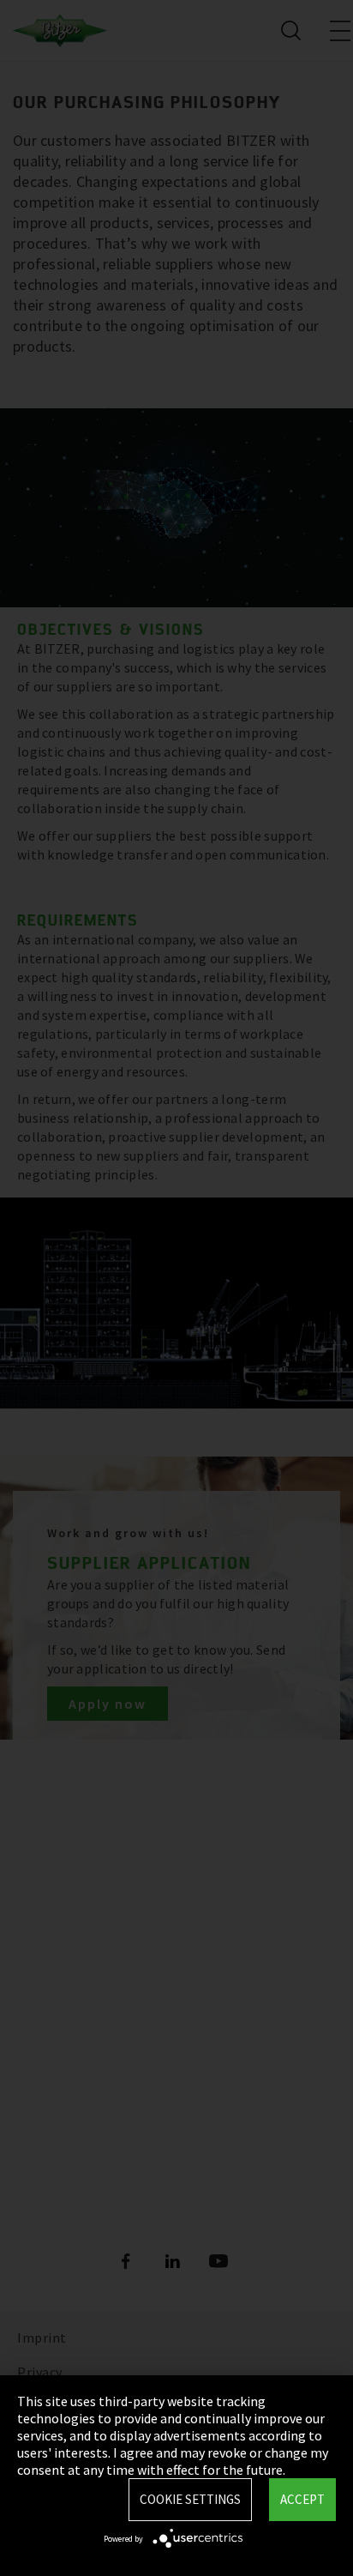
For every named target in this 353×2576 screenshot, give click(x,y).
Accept (302, 2499)
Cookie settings (190, 2499)
